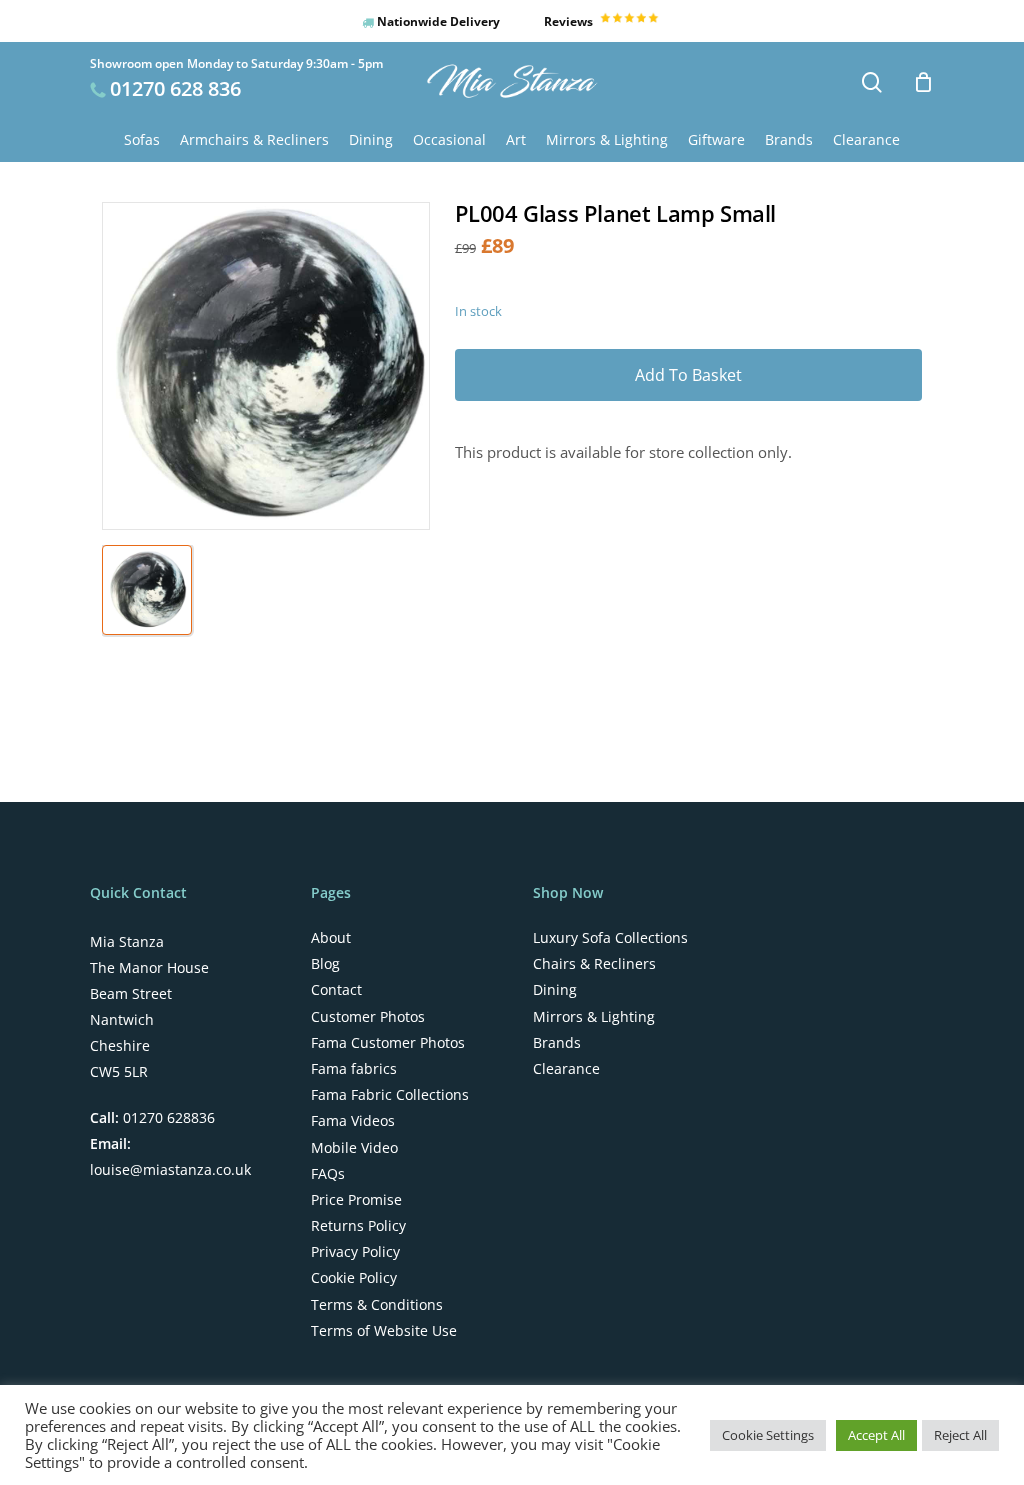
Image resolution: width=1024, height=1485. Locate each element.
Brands (557, 1043)
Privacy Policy (355, 1252)
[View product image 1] (147, 590)
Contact (336, 990)
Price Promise (356, 1200)
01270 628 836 (175, 88)
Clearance (566, 1069)
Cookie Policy (354, 1278)
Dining (555, 990)
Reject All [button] (960, 1435)
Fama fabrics (354, 1069)
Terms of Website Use (384, 1331)
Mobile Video (354, 1148)
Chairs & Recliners (594, 964)
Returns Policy (358, 1226)
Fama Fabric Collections (390, 1095)
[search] (872, 82)
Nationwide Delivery (437, 21)
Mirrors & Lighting (594, 1017)
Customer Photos (368, 1017)
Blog (325, 964)
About (331, 938)
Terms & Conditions (377, 1305)
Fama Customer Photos (388, 1043)
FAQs (328, 1174)
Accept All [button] (876, 1435)
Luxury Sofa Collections (610, 938)
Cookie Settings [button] (768, 1435)
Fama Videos (353, 1121)
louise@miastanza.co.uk (170, 1169)
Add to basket (688, 375)
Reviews (570, 21)
